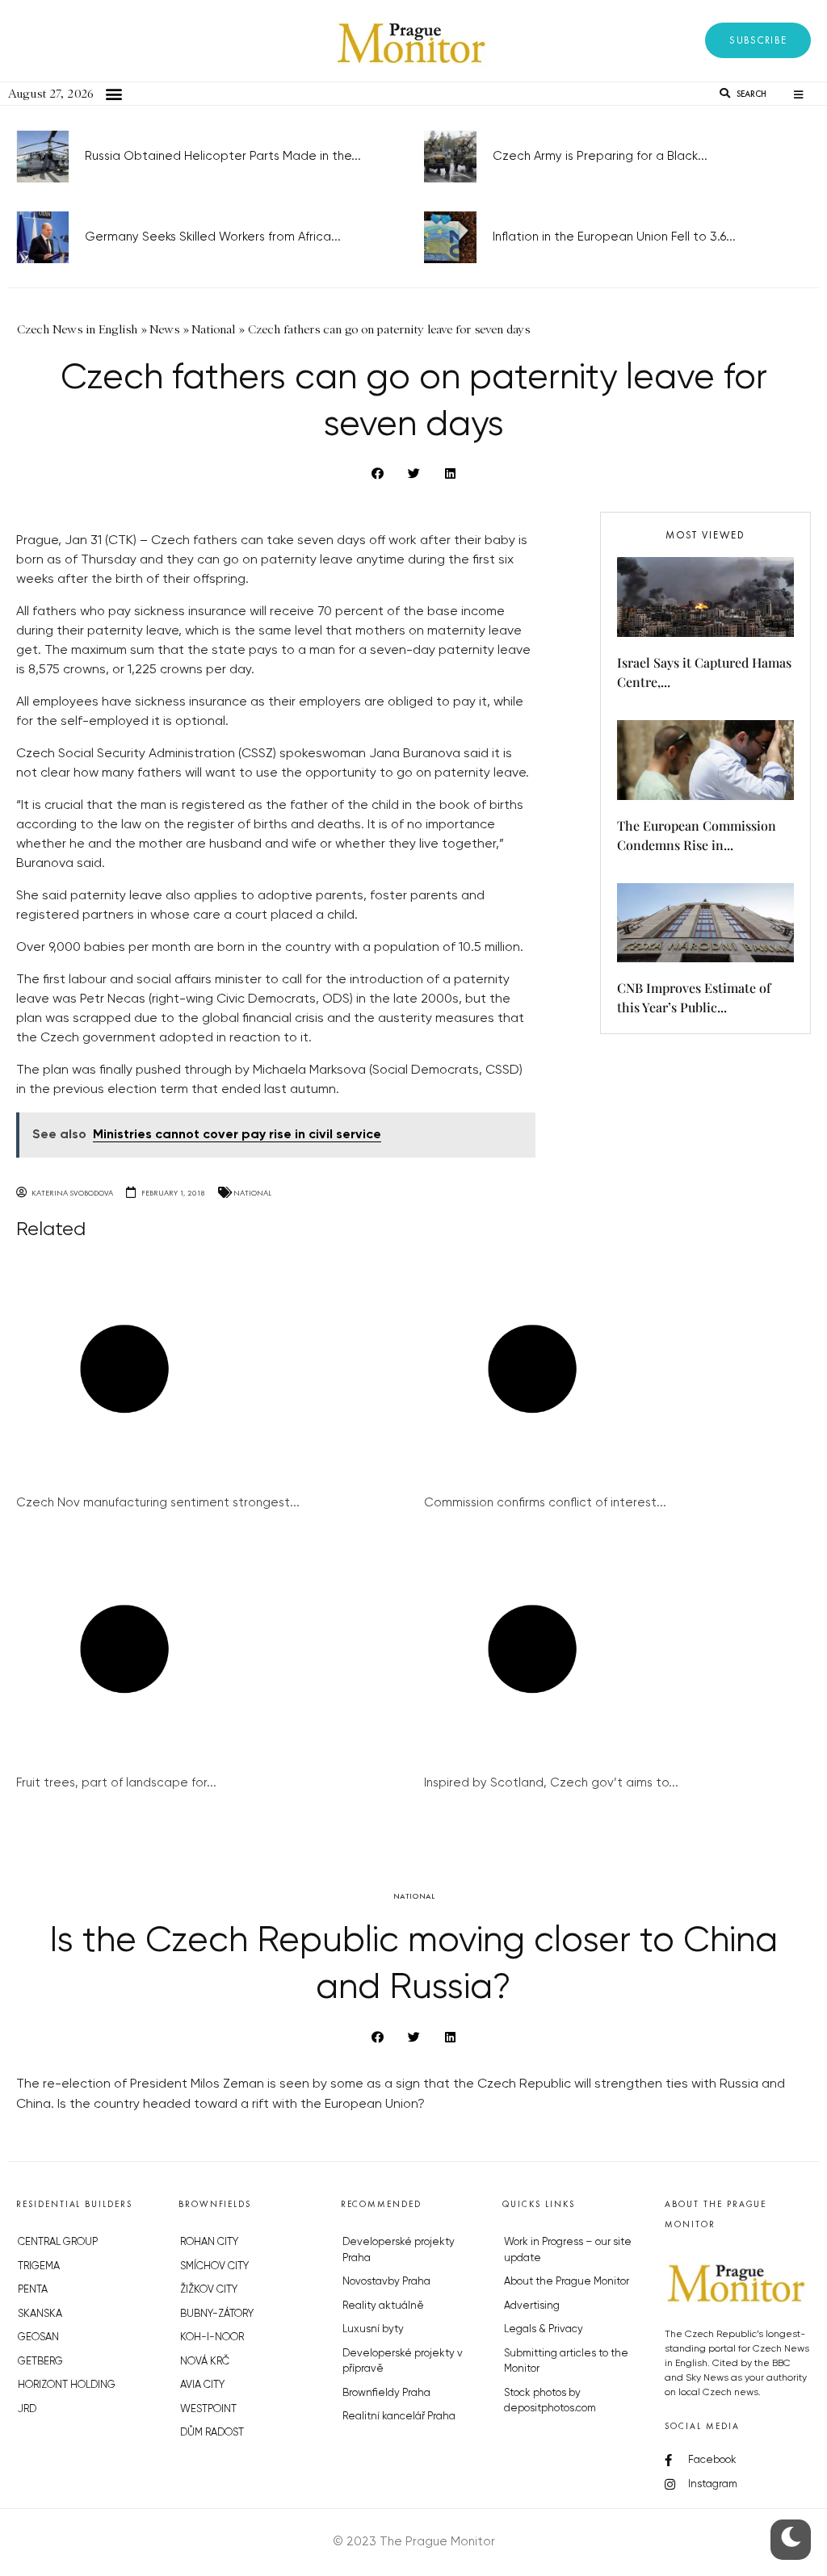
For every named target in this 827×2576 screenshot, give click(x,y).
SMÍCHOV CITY (214, 2266)
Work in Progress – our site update (568, 2250)
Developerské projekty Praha (399, 2250)
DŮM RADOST (212, 2433)
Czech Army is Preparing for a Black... (600, 156)
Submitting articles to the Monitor (566, 2362)
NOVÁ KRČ (205, 2362)
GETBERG (40, 2362)
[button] (758, 40)
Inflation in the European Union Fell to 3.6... (614, 237)
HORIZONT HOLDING (67, 2385)
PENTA (33, 2290)
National (252, 1193)
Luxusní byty (373, 2329)
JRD (27, 2409)
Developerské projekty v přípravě (403, 2362)
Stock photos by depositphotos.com (550, 2401)
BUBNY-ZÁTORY (217, 2314)
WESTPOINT (208, 2409)
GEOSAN (38, 2337)
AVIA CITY (202, 2385)
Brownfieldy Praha (386, 2393)
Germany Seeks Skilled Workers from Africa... (213, 237)
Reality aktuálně (383, 2306)
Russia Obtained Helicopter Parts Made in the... (223, 156)
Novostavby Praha (386, 2282)
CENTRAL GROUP (58, 2242)
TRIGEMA (39, 2266)
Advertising (532, 2306)
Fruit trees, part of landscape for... (116, 1783)
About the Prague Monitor (567, 2282)
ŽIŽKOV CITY (209, 2290)
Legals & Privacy (544, 2329)
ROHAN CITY (209, 2242)
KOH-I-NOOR (212, 2337)
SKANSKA (40, 2314)
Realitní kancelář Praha (399, 2417)
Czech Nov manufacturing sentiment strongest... (158, 1503)
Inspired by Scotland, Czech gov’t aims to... (551, 1783)
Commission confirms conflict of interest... (545, 1503)
